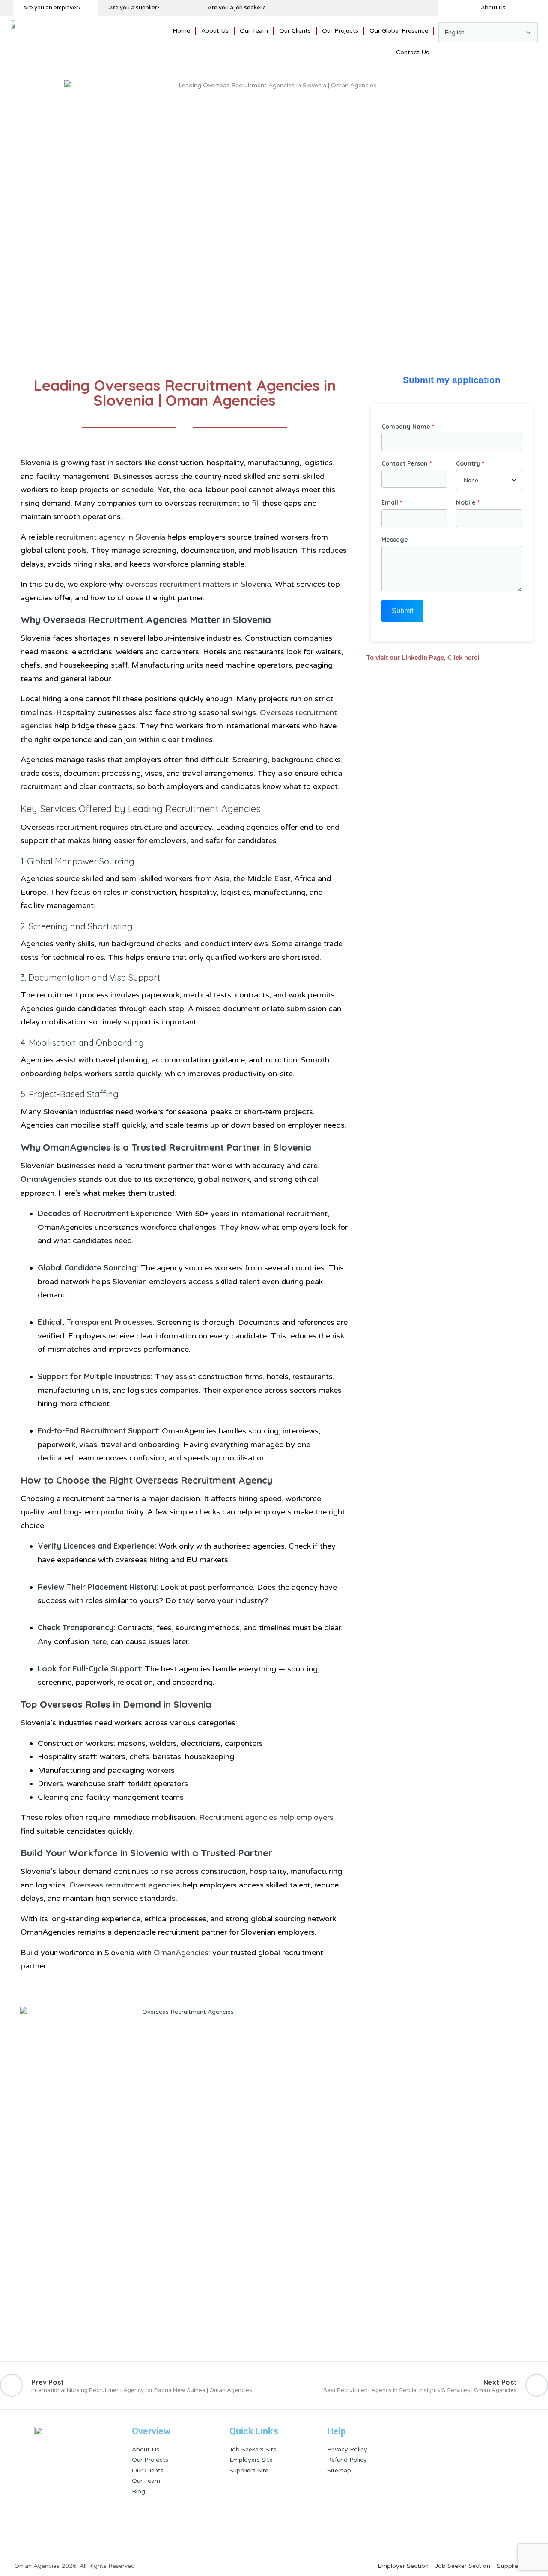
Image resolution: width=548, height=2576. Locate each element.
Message (395, 540)
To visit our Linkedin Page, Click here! (423, 657)
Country (468, 463)
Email (390, 502)
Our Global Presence (399, 31)
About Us (215, 31)
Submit (402, 611)
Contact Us (412, 52)
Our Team (254, 31)
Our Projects (340, 31)
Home (181, 31)
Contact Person (405, 463)
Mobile (466, 502)
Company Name (406, 427)
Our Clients (295, 31)
